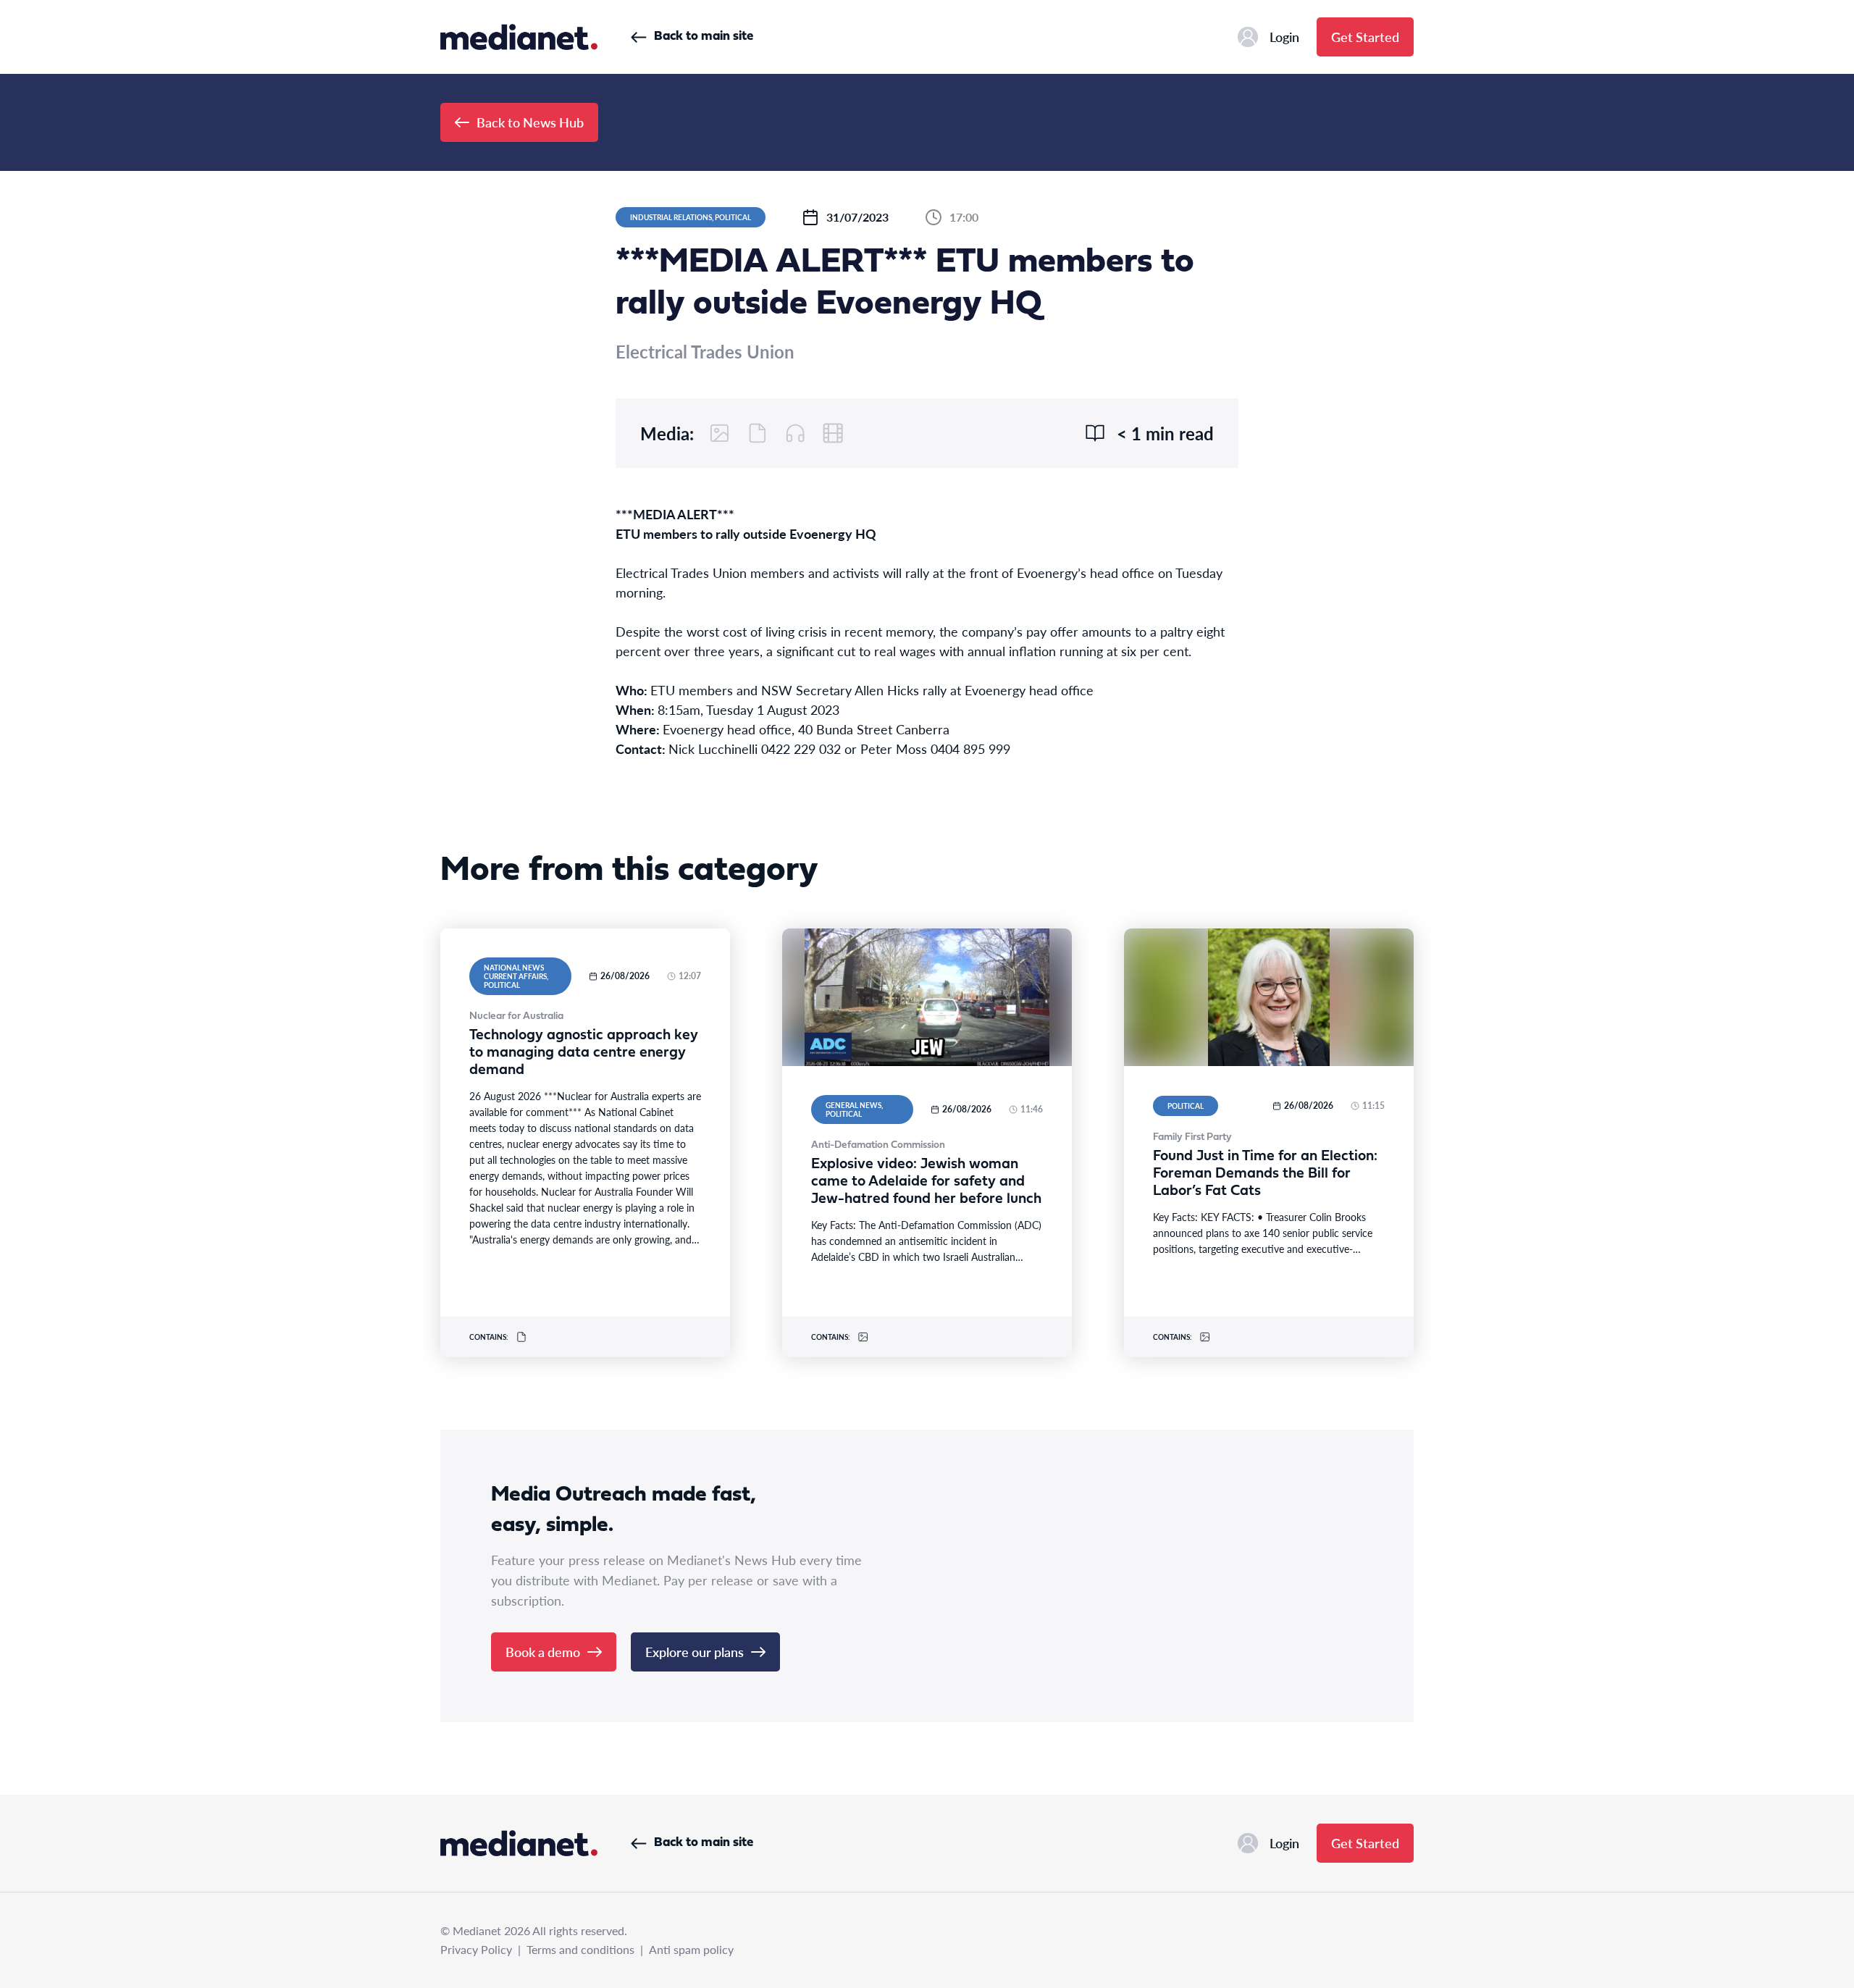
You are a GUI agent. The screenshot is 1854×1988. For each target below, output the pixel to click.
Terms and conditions (580, 1949)
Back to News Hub (530, 122)
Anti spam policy (691, 1949)
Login (1284, 37)
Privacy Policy (476, 1949)
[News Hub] (519, 37)
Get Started (1365, 37)
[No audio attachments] (795, 433)
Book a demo (543, 1652)
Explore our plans (695, 1652)
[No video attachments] (833, 433)
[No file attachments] (758, 433)
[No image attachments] (720, 433)
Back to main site (704, 37)
